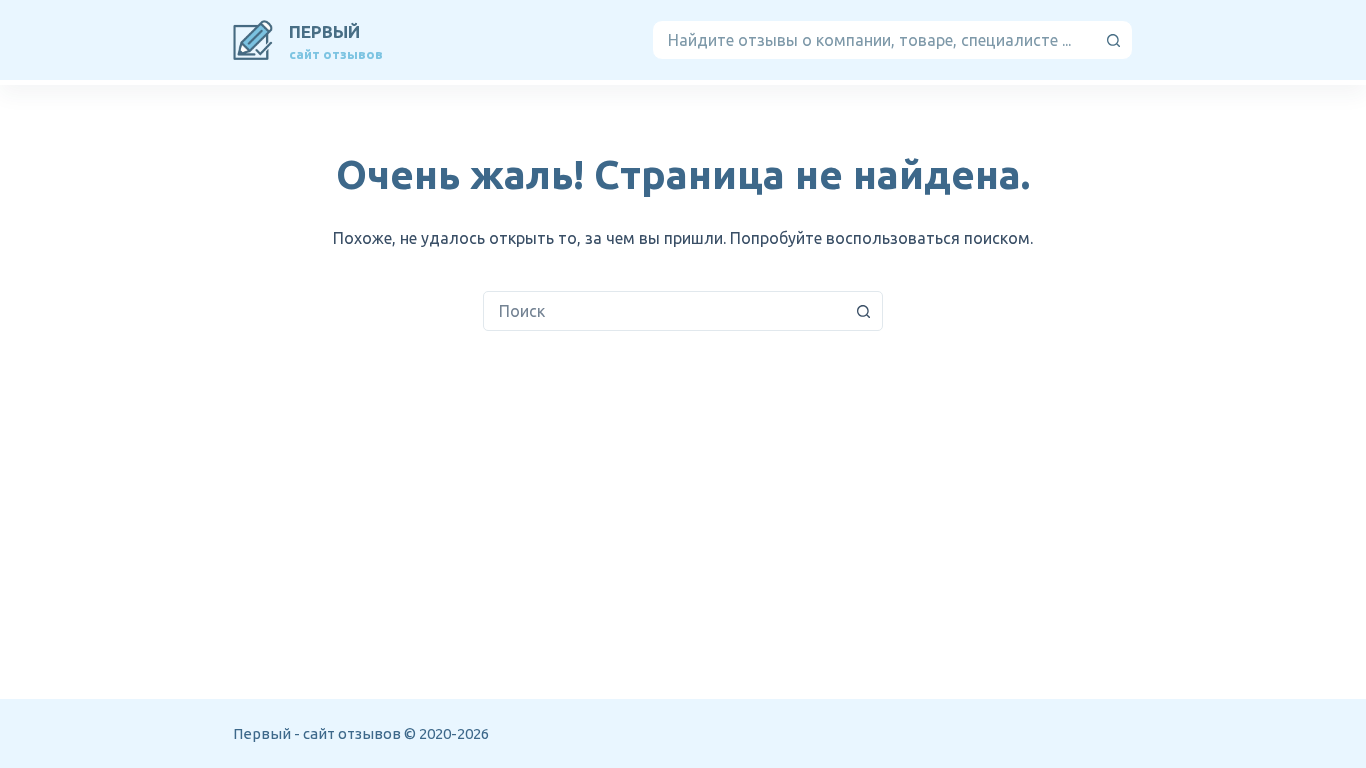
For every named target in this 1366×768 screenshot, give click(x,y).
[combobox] (873, 40)
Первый (324, 31)
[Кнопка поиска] (1113, 40)
